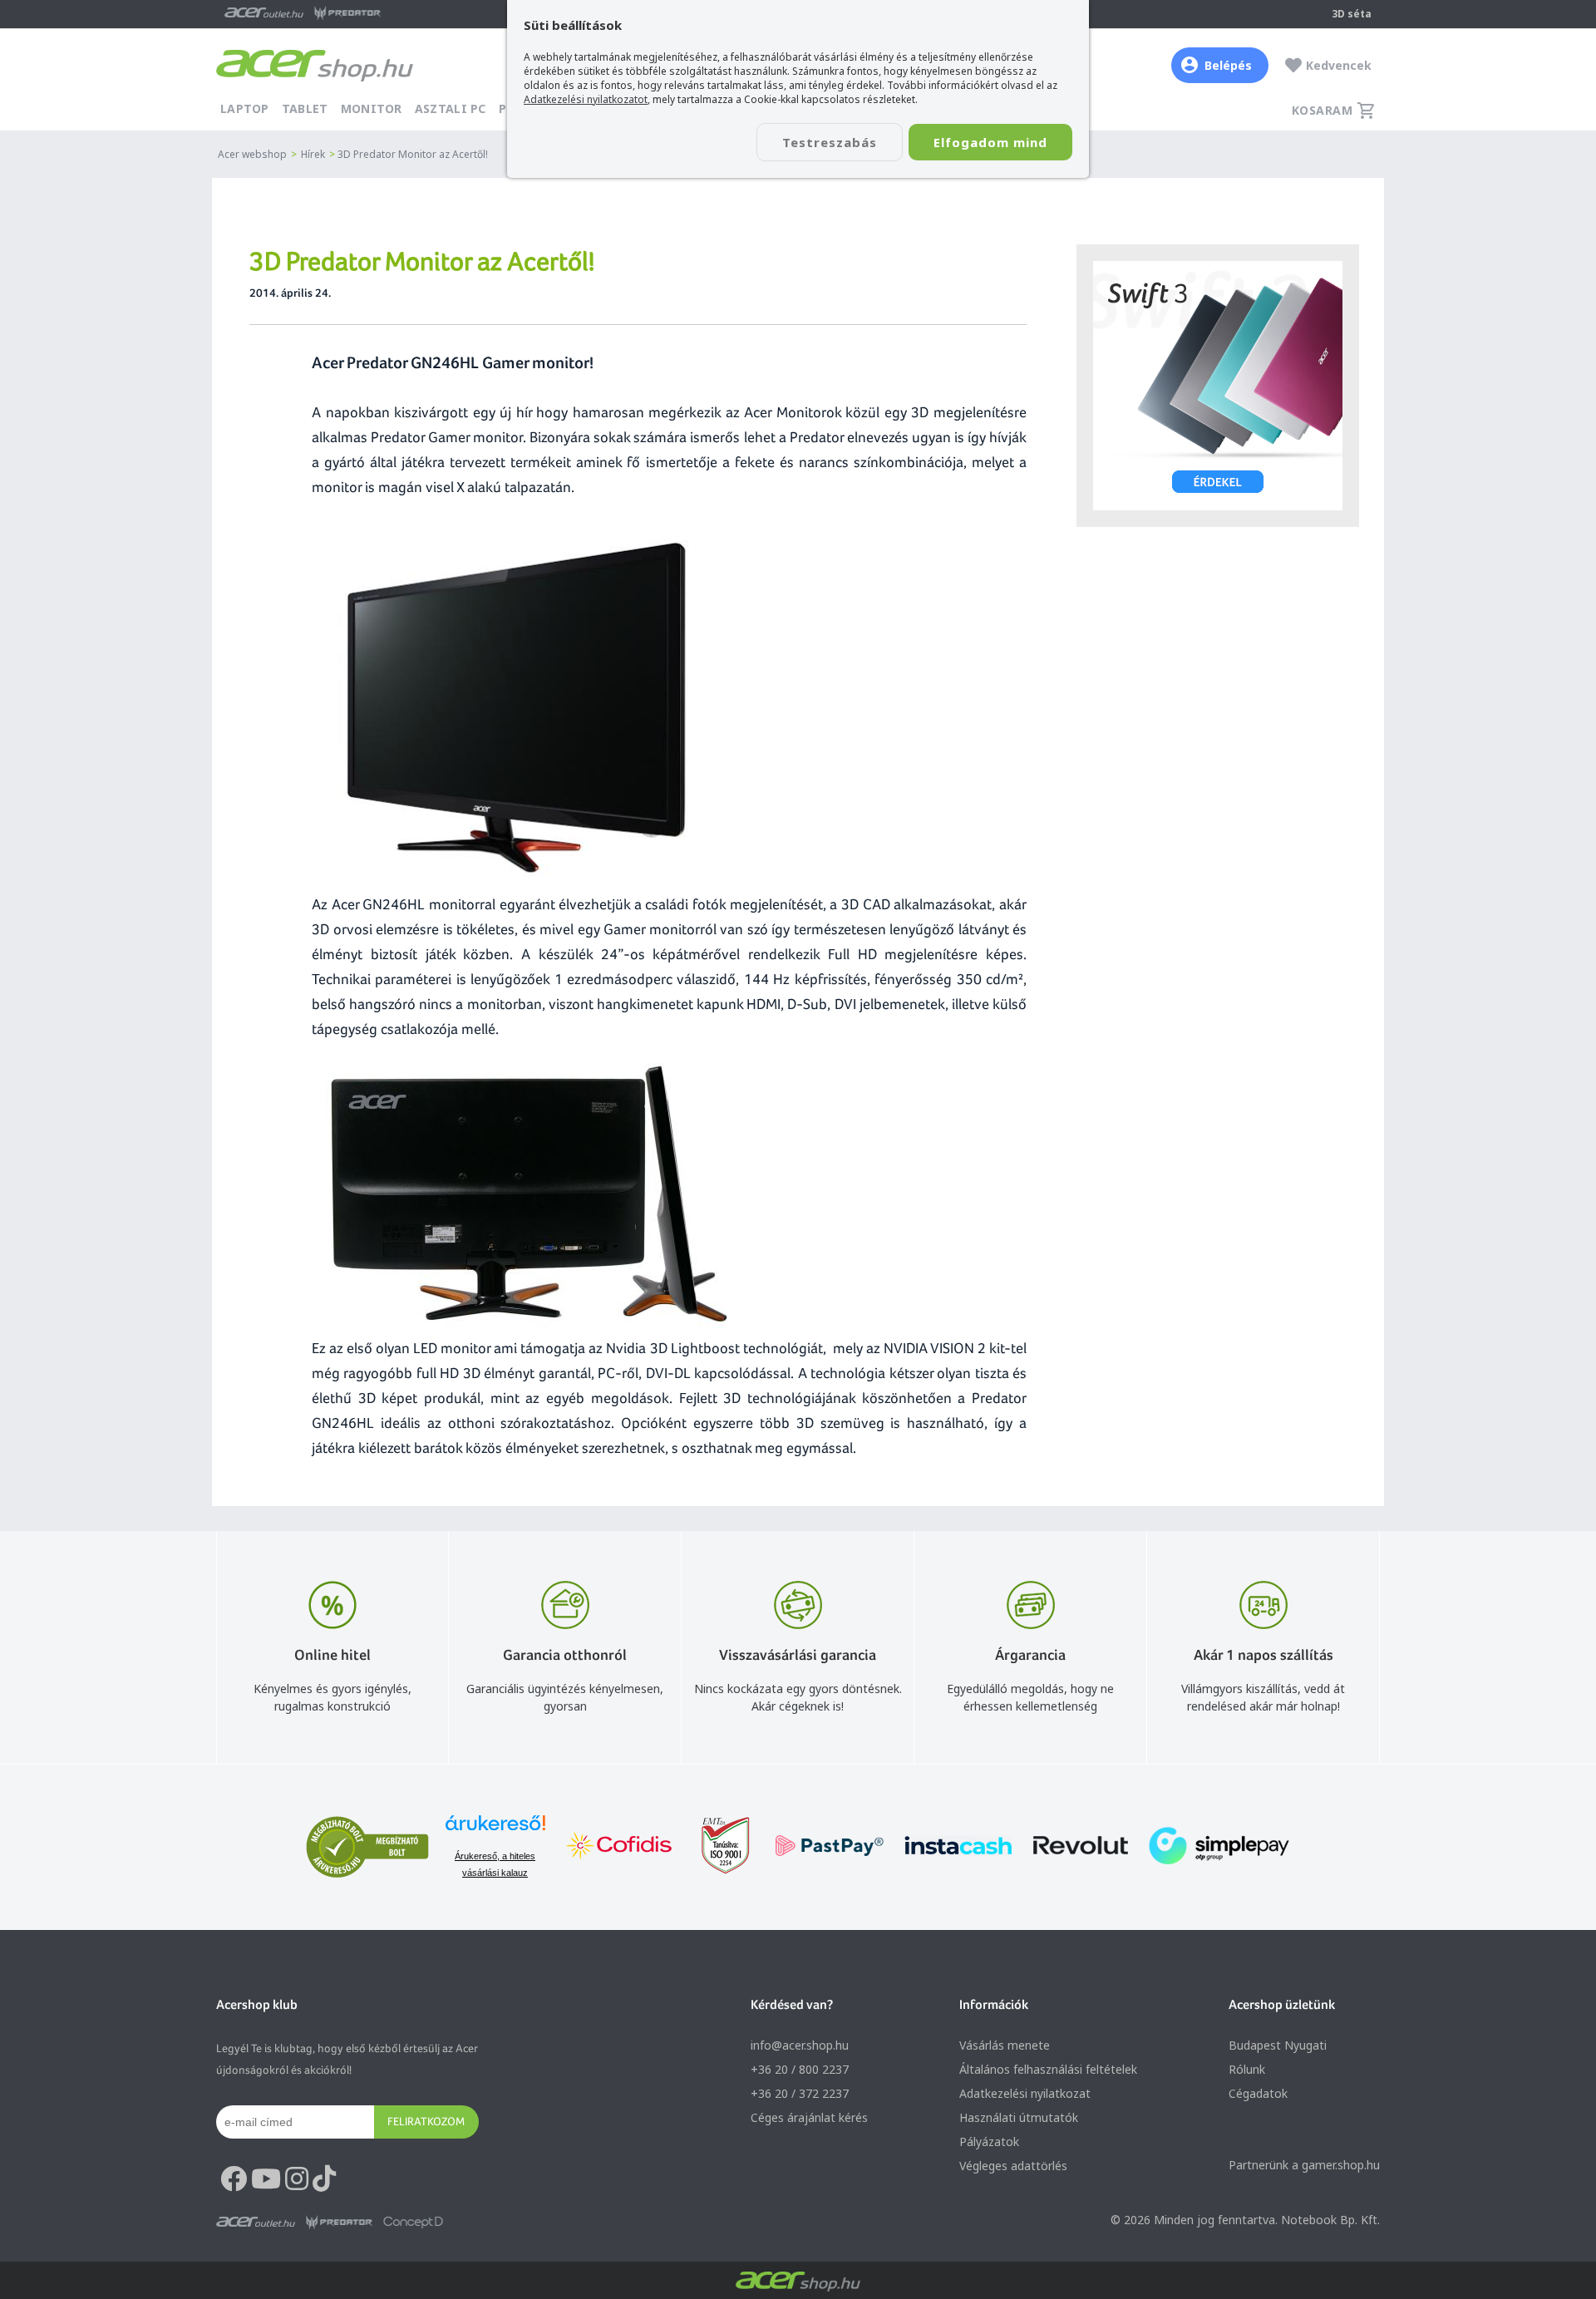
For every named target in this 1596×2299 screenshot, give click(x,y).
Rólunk (1247, 2069)
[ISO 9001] (716, 1847)
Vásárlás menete (1005, 2045)
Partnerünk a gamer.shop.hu (1304, 2165)
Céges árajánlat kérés (809, 2117)
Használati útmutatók (1019, 2117)
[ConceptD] (413, 2223)
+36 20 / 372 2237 (800, 2093)
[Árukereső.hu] (495, 1831)
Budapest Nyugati (1278, 2045)
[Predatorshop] (339, 2223)
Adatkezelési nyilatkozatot (586, 99)
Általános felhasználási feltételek (1048, 2069)
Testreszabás (830, 142)
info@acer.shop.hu (800, 2045)
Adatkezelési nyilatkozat (1025, 2093)
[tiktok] (324, 2179)
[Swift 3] (1218, 386)
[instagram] (297, 2179)
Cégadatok (1258, 2093)
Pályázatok (989, 2141)
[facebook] (234, 2179)
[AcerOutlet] (256, 2223)
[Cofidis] (619, 1847)
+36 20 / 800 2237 (800, 2069)
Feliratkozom (426, 2121)
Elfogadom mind (990, 142)
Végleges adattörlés (1013, 2166)
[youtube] (266, 2179)
